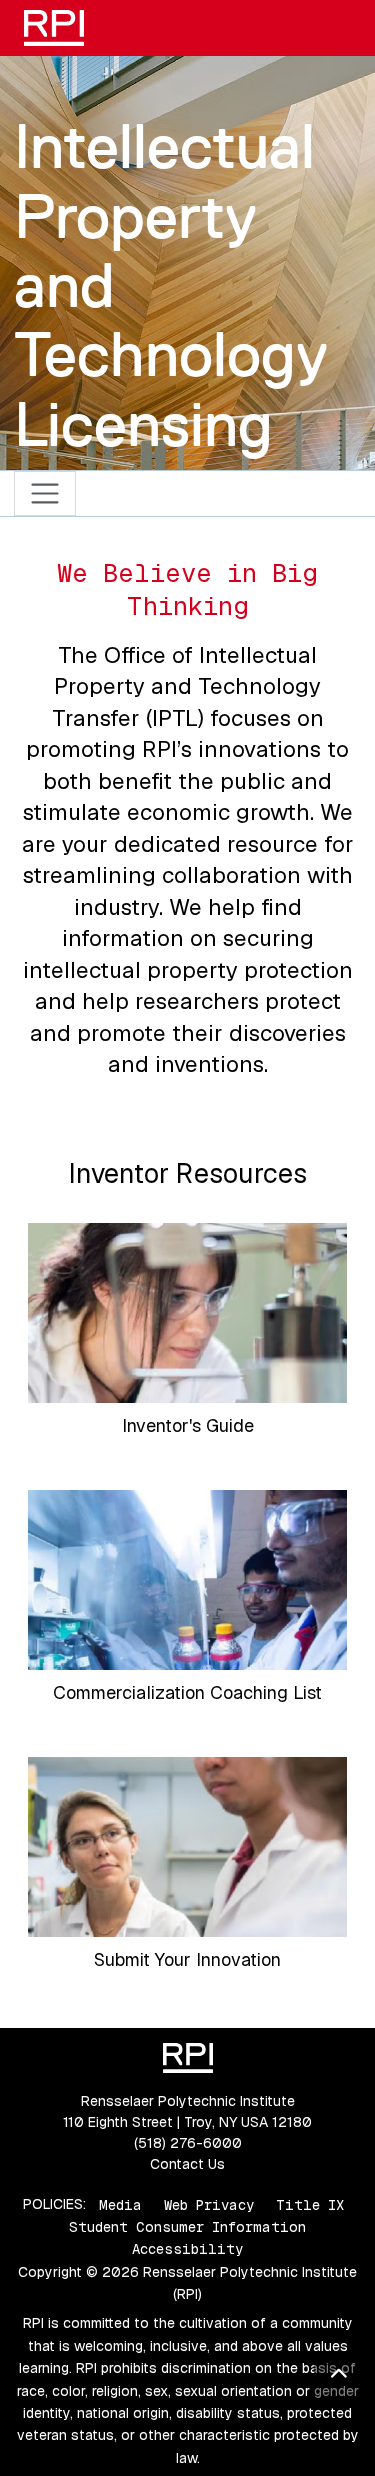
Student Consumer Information (187, 2227)
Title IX (310, 2204)
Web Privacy (209, 2204)
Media (120, 2204)
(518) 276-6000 (188, 2143)
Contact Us (187, 2164)
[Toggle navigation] (45, 493)
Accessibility (187, 2249)
